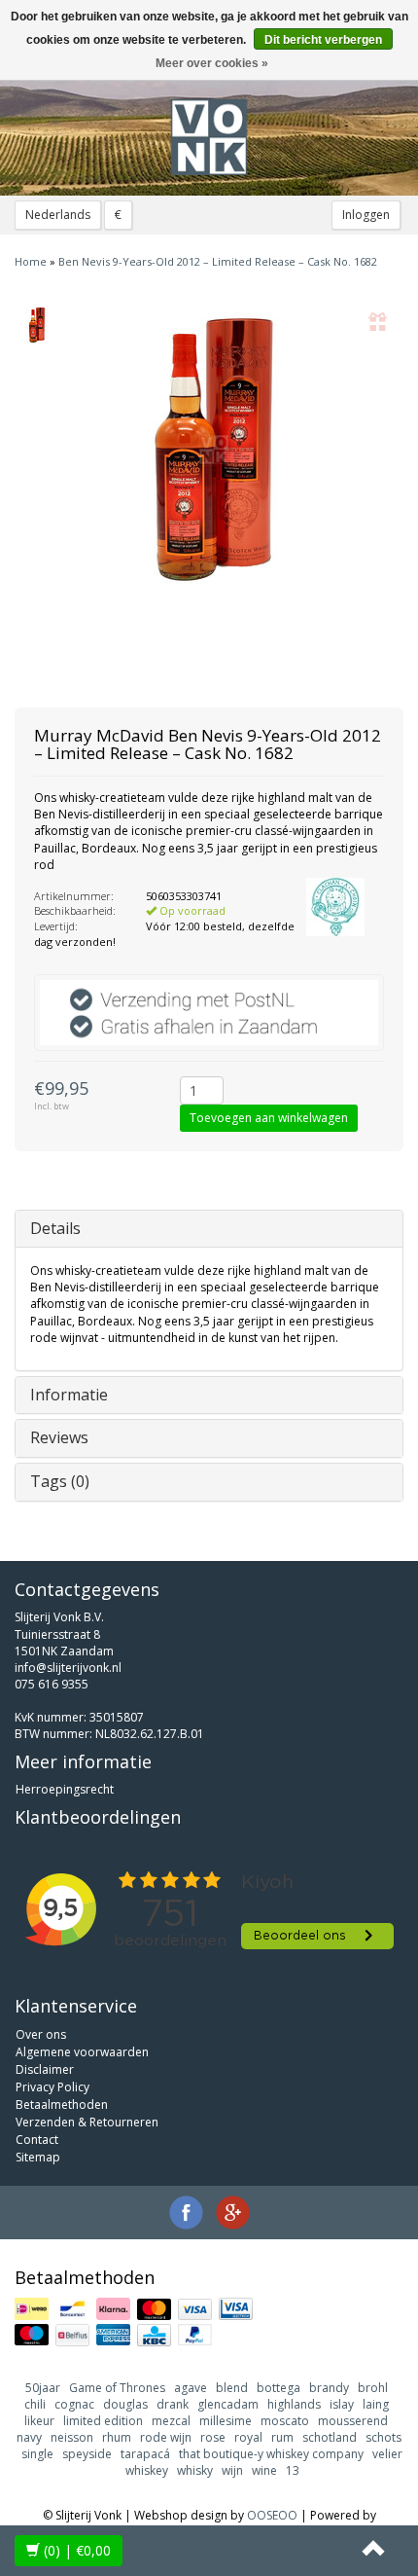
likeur (39, 2421)
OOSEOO (272, 2515)
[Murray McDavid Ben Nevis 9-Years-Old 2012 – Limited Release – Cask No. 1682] (36, 325)
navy (29, 2437)
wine (264, 2470)
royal (248, 2437)
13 (293, 2470)
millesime (226, 2421)
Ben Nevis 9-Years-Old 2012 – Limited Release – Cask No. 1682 (218, 261)
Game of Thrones (117, 2388)
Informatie (69, 1395)
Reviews (59, 1437)
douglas (125, 2404)
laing (376, 2404)
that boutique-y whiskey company (271, 2454)
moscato (285, 2421)
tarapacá (145, 2454)
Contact (37, 2140)
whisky (195, 2470)
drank (173, 2404)
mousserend (353, 2421)
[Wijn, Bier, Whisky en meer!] (209, 137)
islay (342, 2404)
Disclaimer (45, 2069)
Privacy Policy (52, 2087)
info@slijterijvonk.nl (68, 1668)
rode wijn (166, 2437)
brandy (329, 2388)
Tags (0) (60, 1481)
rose (213, 2437)
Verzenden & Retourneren (87, 2122)
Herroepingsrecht (65, 1789)
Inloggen (366, 215)
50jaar (43, 2388)
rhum (117, 2437)
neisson (72, 2437)
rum (282, 2437)
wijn (232, 2470)
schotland (330, 2437)
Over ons (41, 2034)
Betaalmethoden (62, 2104)
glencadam (228, 2404)
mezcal (171, 2421)
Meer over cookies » (212, 63)
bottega (279, 2388)
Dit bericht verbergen (323, 40)
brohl (373, 2388)
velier (387, 2454)
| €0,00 (77, 2550)
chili (35, 2404)
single (37, 2454)
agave (191, 2388)
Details (55, 1228)
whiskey (147, 2470)
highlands (294, 2404)
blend (232, 2388)
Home (31, 261)
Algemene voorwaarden (82, 2052)
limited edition (103, 2421)
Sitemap (38, 2157)
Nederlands (58, 215)
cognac (74, 2404)
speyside (87, 2454)
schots (383, 2437)
